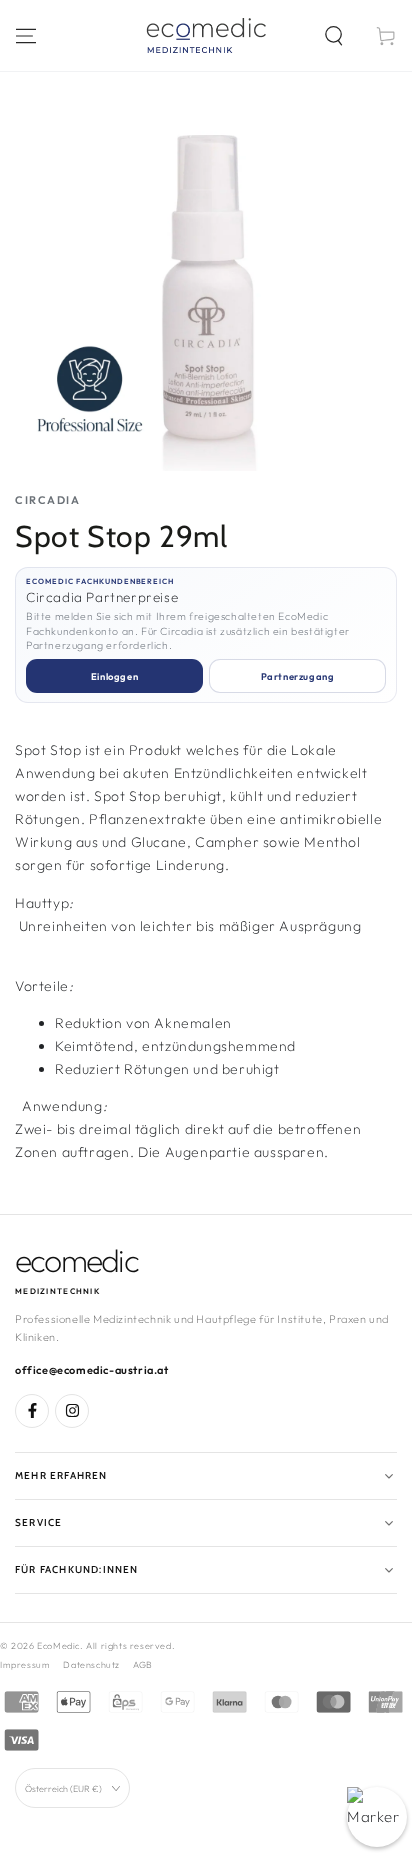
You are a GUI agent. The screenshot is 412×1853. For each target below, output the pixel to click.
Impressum (25, 1664)
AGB (143, 1664)
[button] (334, 36)
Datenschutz (91, 1664)
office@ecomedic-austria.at (92, 1370)
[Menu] (26, 36)
